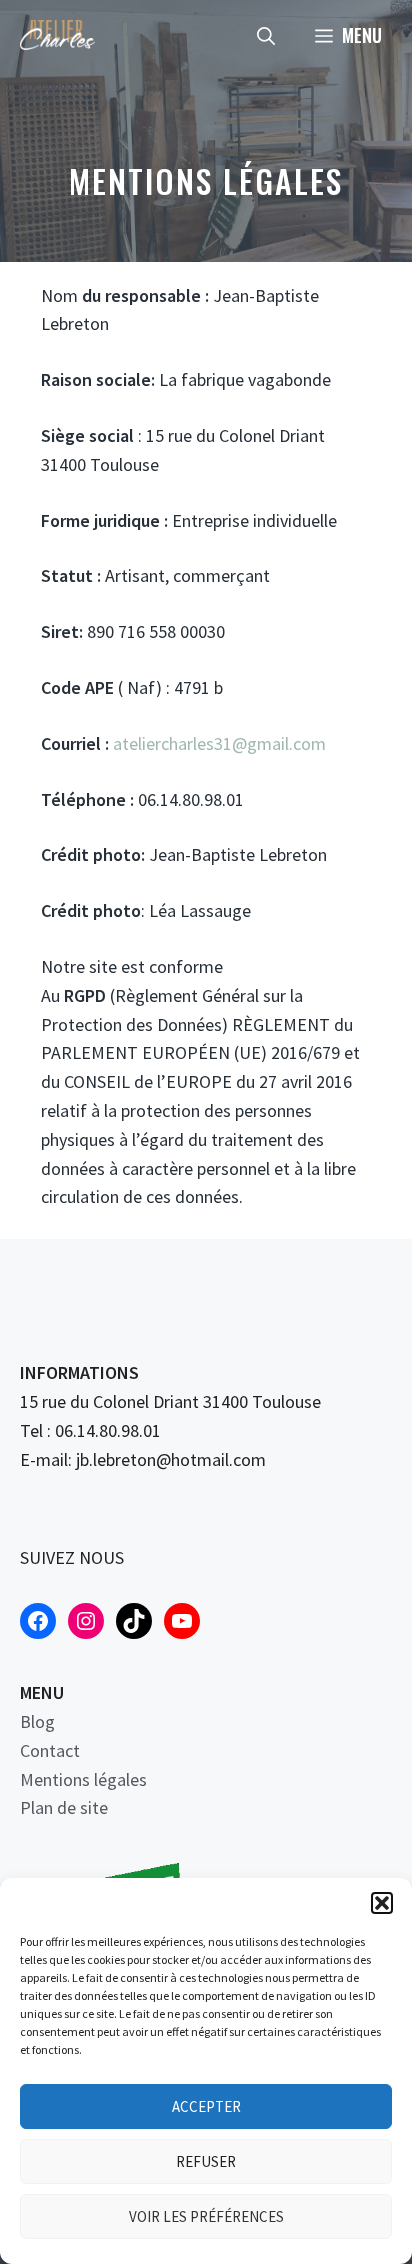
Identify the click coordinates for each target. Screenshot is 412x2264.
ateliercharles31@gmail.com (219, 743)
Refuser (206, 2161)
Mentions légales (83, 1779)
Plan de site (64, 1807)
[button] (382, 1903)
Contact (50, 1750)
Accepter (206, 2106)
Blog (37, 1721)
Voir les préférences (206, 2216)
